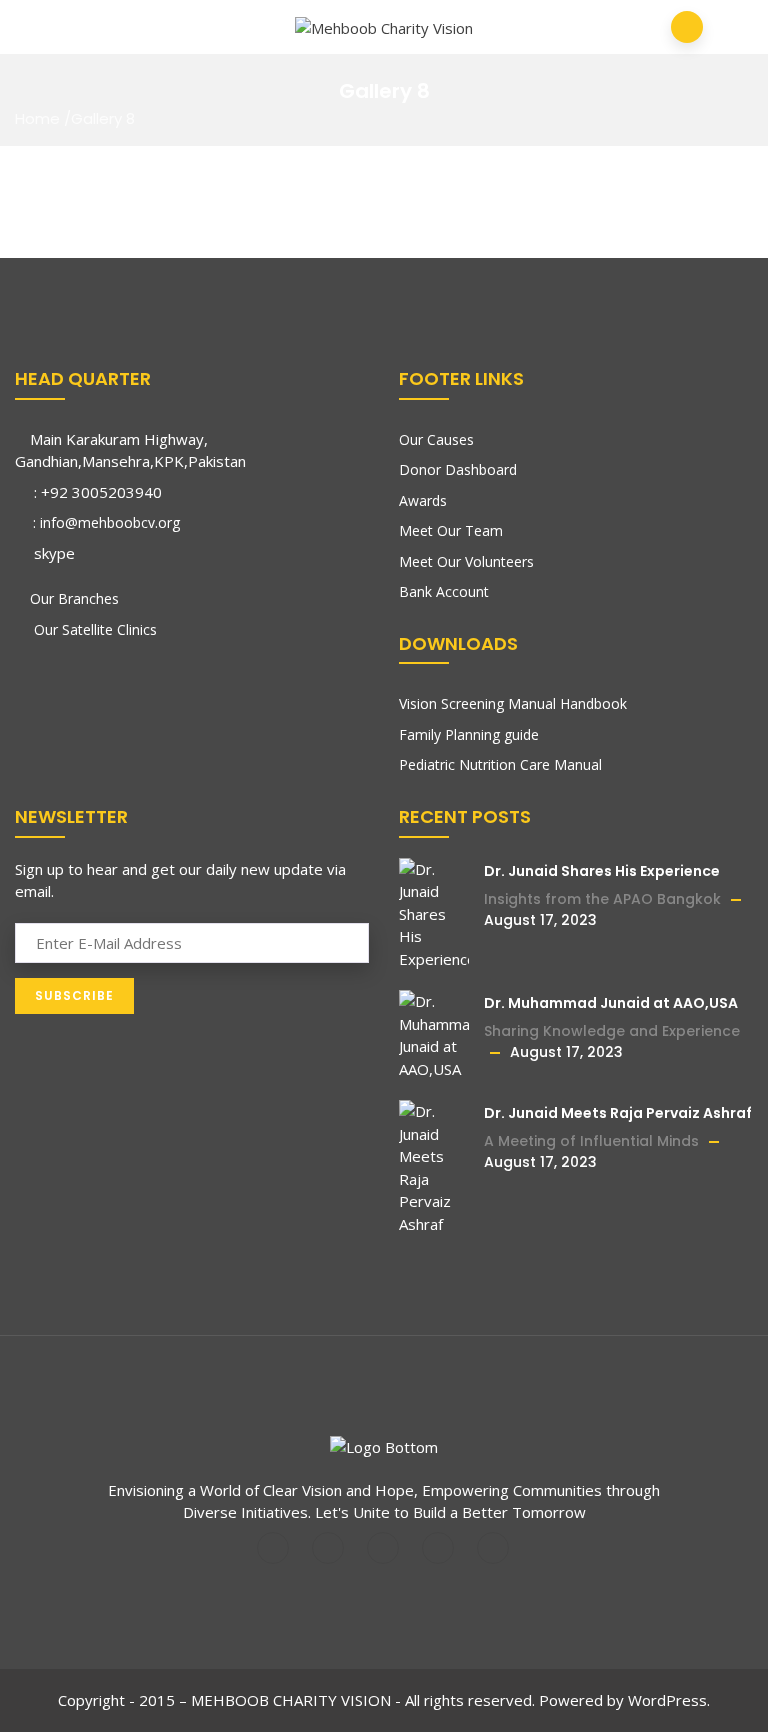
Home (37, 118)
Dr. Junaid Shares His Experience (602, 871)
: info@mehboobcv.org (104, 522)
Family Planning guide (469, 734)
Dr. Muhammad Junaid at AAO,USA (611, 1003)
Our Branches (74, 598)
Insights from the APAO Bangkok (602, 899)
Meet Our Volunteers (466, 561)
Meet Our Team (451, 530)
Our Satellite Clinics (93, 629)
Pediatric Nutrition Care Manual (500, 764)
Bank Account (444, 591)
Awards (423, 500)
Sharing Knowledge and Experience (612, 1031)
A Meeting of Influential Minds (591, 1141)
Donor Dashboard (458, 469)
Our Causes (436, 439)
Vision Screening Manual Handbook (513, 703)
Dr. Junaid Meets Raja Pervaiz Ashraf (618, 1113)
